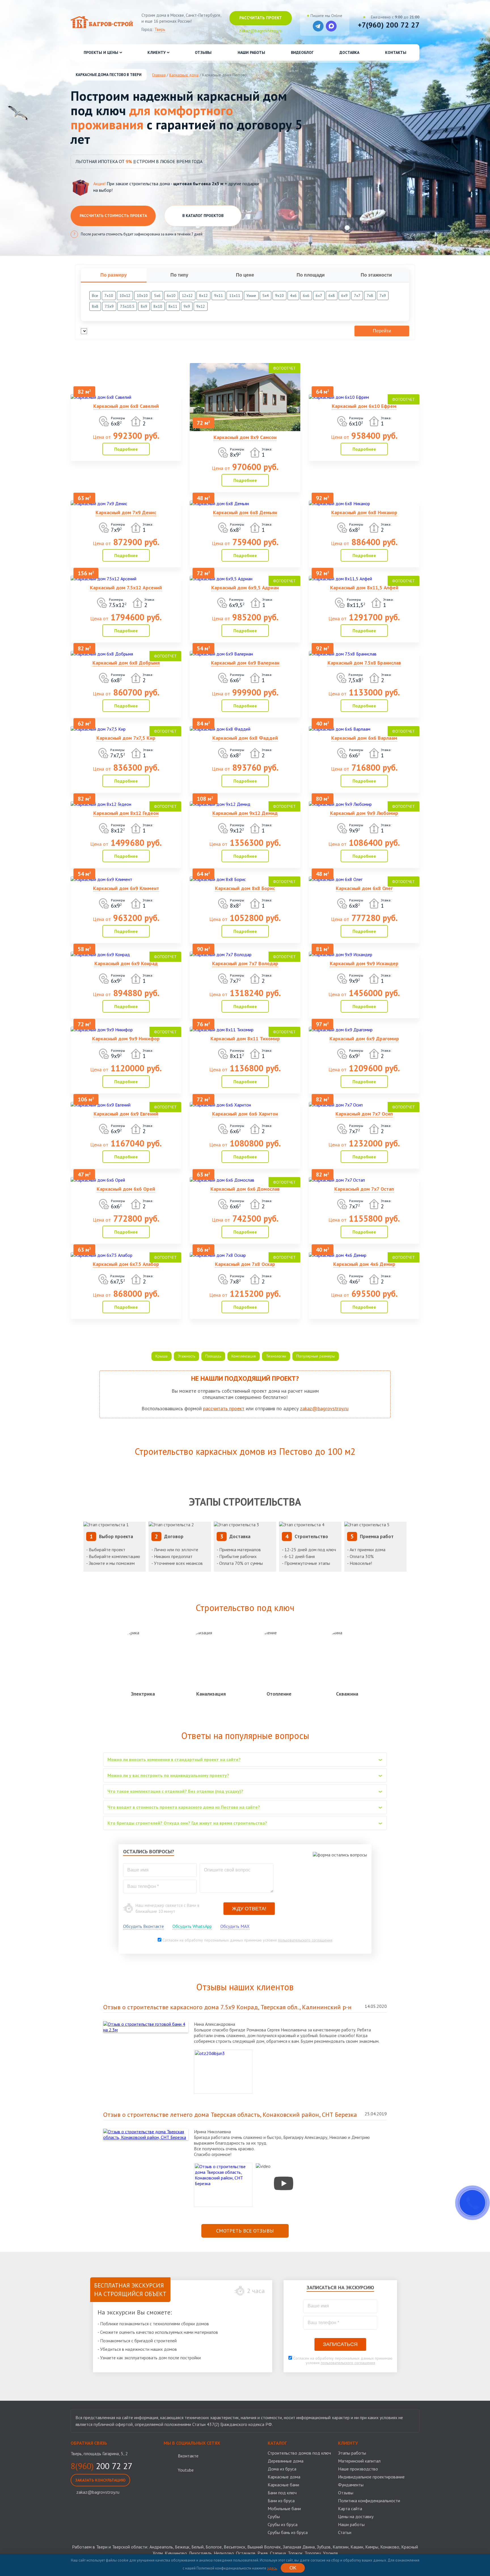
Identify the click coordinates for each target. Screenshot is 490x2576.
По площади (311, 275)
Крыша (161, 1356)
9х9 (187, 306)
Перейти (382, 331)
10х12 (125, 296)
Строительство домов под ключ (299, 2453)
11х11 (235, 296)
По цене (245, 275)
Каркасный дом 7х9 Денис (126, 512)
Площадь (213, 1356)
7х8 (370, 296)
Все (95, 296)
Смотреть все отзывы (245, 2231)
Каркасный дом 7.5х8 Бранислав (364, 663)
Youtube (186, 2470)
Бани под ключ (282, 2493)
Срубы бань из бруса (288, 2532)
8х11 (173, 306)
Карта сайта (350, 2508)
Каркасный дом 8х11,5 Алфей (364, 588)
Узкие (251, 296)
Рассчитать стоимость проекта (113, 216)
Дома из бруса (282, 2469)
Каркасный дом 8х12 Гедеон (126, 813)
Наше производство (358, 2469)
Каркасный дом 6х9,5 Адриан (245, 588)
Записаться (340, 2344)
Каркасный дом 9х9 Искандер (364, 963)
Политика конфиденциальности (369, 2501)
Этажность (186, 1356)
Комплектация (244, 1356)
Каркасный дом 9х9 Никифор (126, 1039)
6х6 (306, 296)
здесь (272, 2568)
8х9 (144, 306)
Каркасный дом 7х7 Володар (245, 963)
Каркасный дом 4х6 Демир (364, 1264)
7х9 (383, 296)
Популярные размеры (316, 1356)
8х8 (95, 306)
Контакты (396, 52)
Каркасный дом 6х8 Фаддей (245, 738)
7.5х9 (109, 306)
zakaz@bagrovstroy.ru (324, 1408)
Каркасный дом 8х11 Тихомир (245, 1039)
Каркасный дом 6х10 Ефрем (364, 406)
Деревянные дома (286, 2461)
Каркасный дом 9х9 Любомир (364, 813)
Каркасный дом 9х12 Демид (245, 813)
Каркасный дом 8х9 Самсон (245, 437)
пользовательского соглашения (305, 1940)
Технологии (276, 1356)
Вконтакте (188, 2456)
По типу (179, 275)
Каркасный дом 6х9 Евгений (126, 1114)
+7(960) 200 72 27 (389, 25)
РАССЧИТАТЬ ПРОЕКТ (261, 18)
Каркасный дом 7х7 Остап (364, 1189)
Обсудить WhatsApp (192, 1926)
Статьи (345, 2532)
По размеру (114, 275)
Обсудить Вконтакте (143, 1926)
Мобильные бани (284, 2508)
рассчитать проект (224, 1408)
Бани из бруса (281, 2501)
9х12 (201, 306)
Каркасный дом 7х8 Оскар (245, 1264)
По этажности (376, 275)
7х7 (357, 296)
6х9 (344, 296)
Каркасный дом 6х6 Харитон (245, 1114)
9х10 (279, 296)
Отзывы (203, 52)
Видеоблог (302, 52)
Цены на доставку (356, 2516)
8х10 (158, 306)
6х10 (171, 296)
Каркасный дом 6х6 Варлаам (364, 738)
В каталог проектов (203, 216)
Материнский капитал (359, 2461)
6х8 (332, 296)
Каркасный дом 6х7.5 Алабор (126, 1264)
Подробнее (126, 449)
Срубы (274, 2516)
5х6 (157, 296)
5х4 (266, 296)
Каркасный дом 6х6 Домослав (245, 1189)
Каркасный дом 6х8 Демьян (245, 512)
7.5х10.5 (127, 306)
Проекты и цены (101, 52)
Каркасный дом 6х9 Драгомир (364, 1039)
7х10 (109, 296)
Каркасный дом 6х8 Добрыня (126, 663)
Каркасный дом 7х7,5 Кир (126, 738)
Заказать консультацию (100, 2480)
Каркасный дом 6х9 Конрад (126, 963)
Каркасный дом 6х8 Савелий (126, 406)
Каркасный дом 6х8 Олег (364, 888)
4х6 (293, 296)
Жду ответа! (249, 1909)
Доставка (349, 52)
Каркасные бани (283, 2485)
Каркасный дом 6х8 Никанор (364, 512)
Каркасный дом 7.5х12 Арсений (126, 588)
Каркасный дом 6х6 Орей (126, 1189)
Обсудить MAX (235, 1926)
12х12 (187, 296)
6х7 (319, 296)
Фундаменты (351, 2485)
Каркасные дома (284, 2477)
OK (293, 2568)
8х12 (203, 296)
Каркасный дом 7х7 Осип (364, 1114)
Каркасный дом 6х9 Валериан (245, 663)
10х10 (142, 296)
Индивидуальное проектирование (371, 2477)
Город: (153, 29)
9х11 (218, 296)
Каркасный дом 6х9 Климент (126, 888)
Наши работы (251, 52)
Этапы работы (352, 2453)
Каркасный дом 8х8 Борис (245, 888)
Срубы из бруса (283, 2524)
